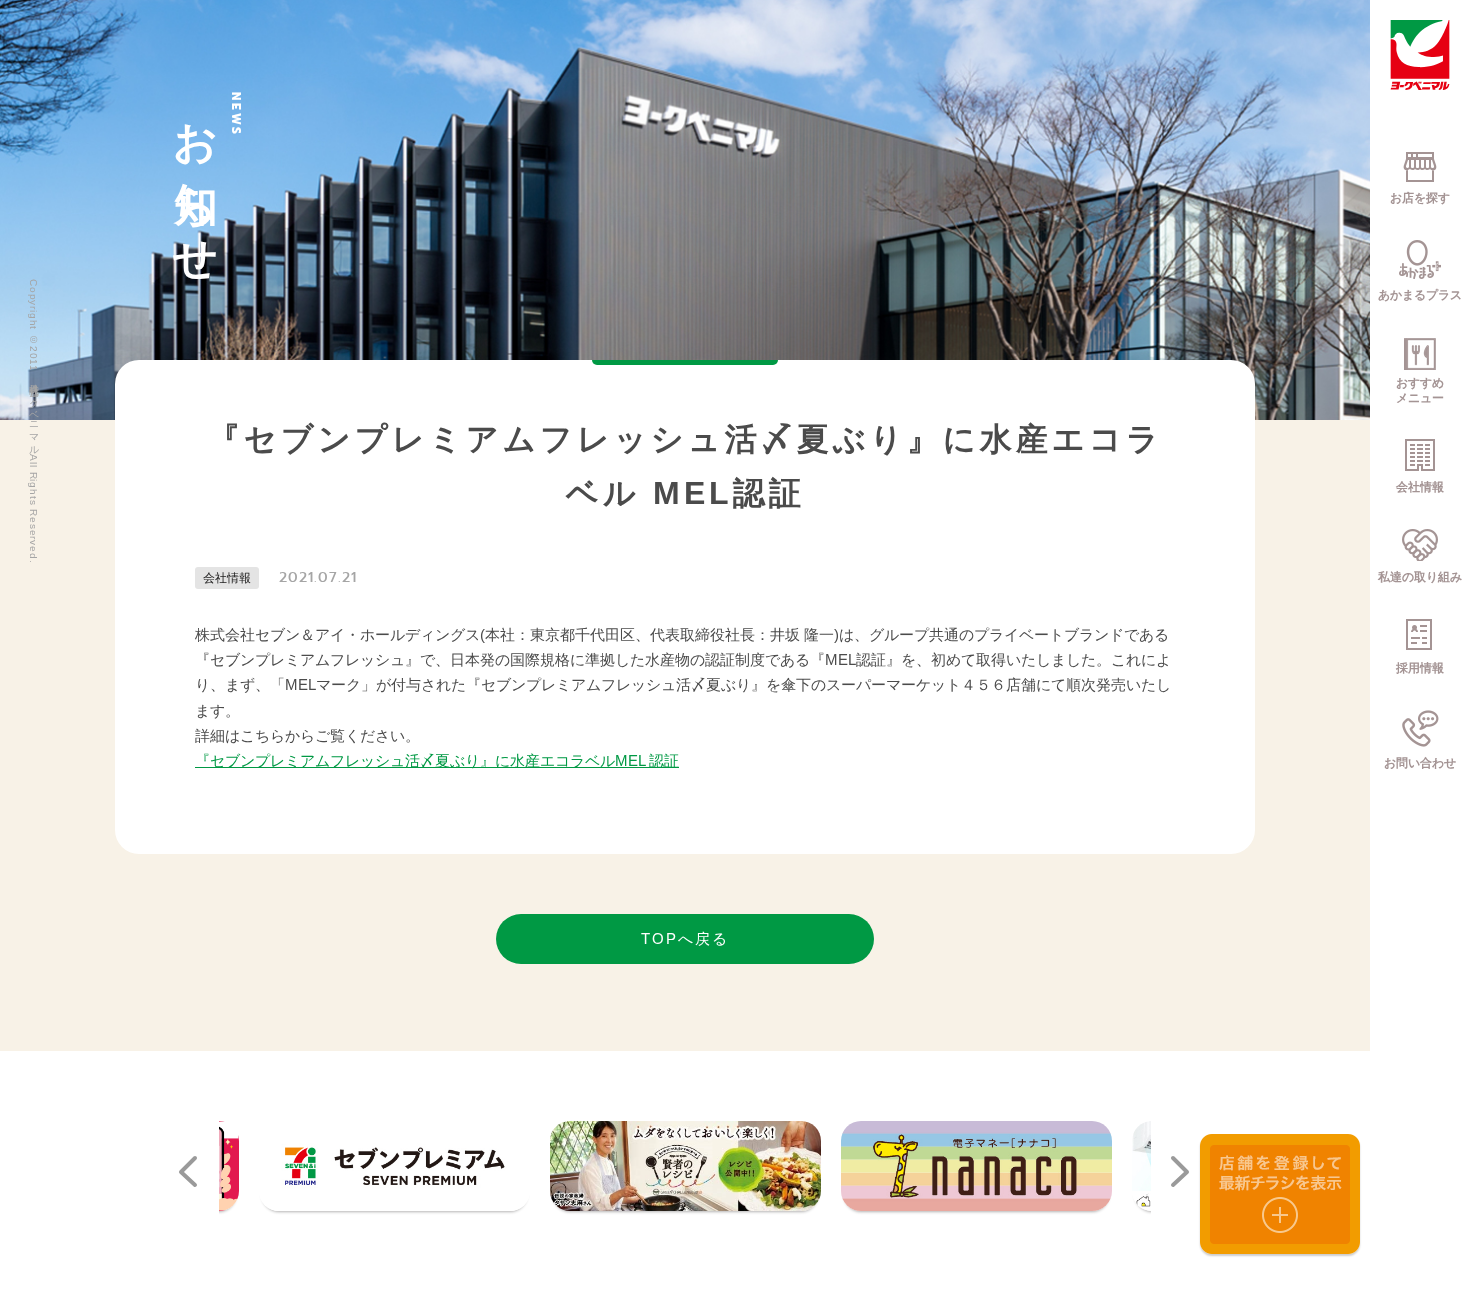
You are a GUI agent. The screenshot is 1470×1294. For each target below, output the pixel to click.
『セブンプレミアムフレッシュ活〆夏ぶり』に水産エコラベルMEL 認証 (437, 760)
